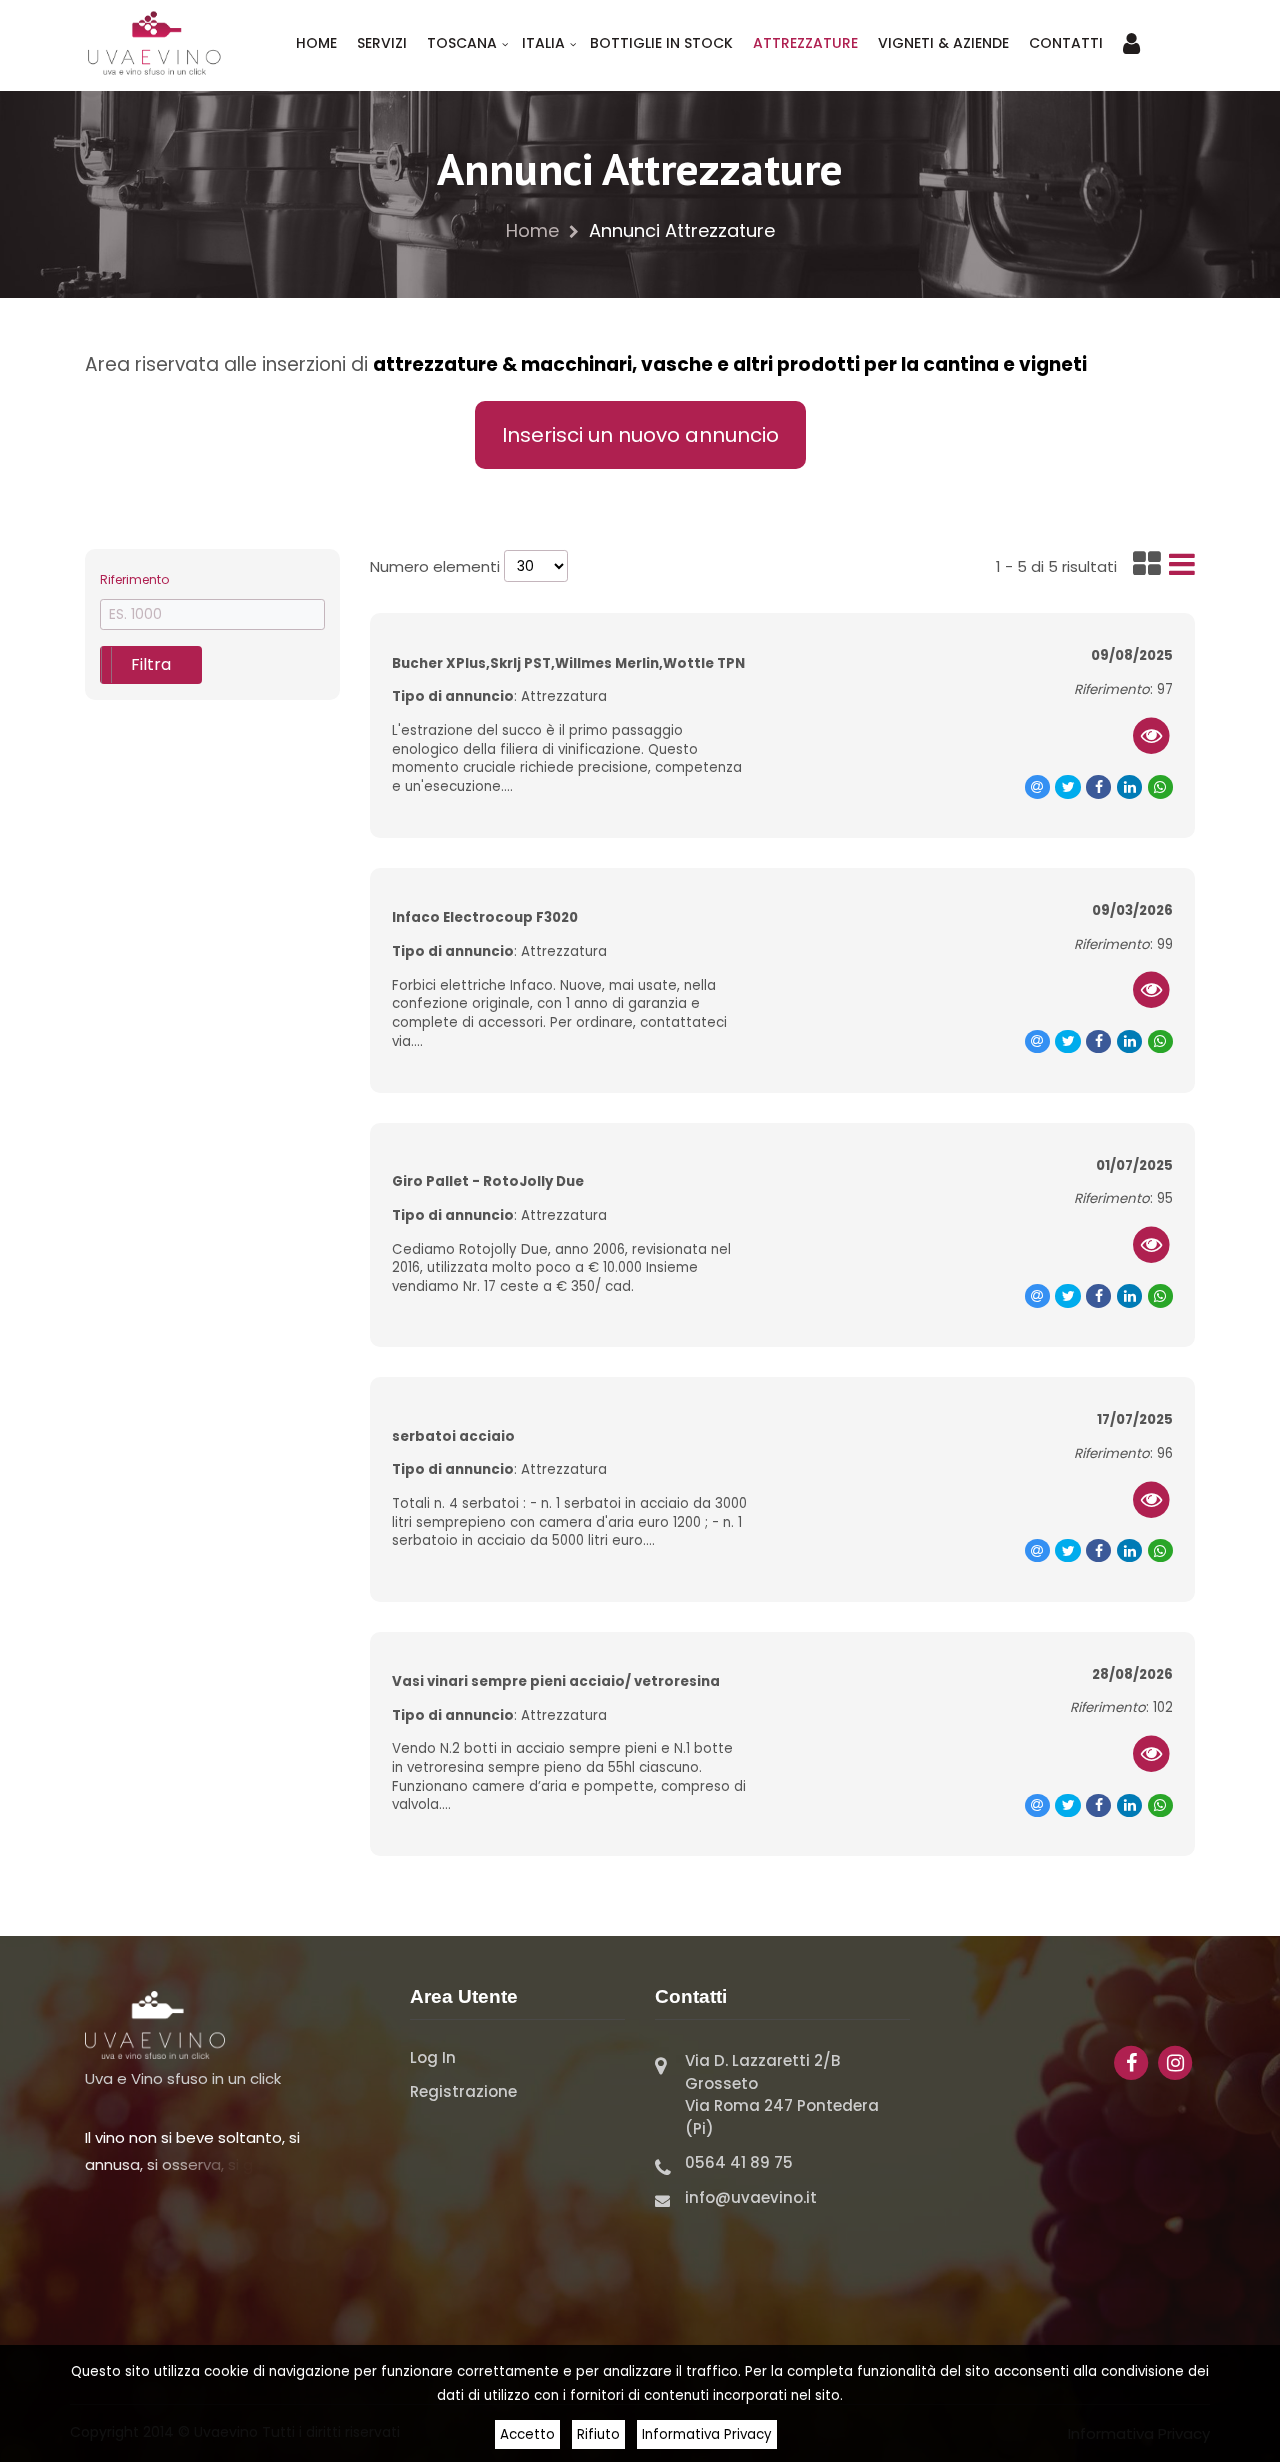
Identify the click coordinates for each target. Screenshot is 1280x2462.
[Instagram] (1175, 2061)
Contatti (1066, 43)
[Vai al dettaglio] (1151, 735)
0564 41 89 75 (739, 2162)
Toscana (462, 43)
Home (316, 43)
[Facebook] (1133, 2061)
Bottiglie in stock (661, 43)
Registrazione (463, 2091)
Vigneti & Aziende (943, 43)
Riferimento (134, 579)
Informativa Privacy (707, 2434)
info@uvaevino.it (751, 2197)
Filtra (151, 664)
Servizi (382, 43)
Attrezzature (805, 43)
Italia (543, 43)
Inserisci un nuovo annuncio (640, 435)
